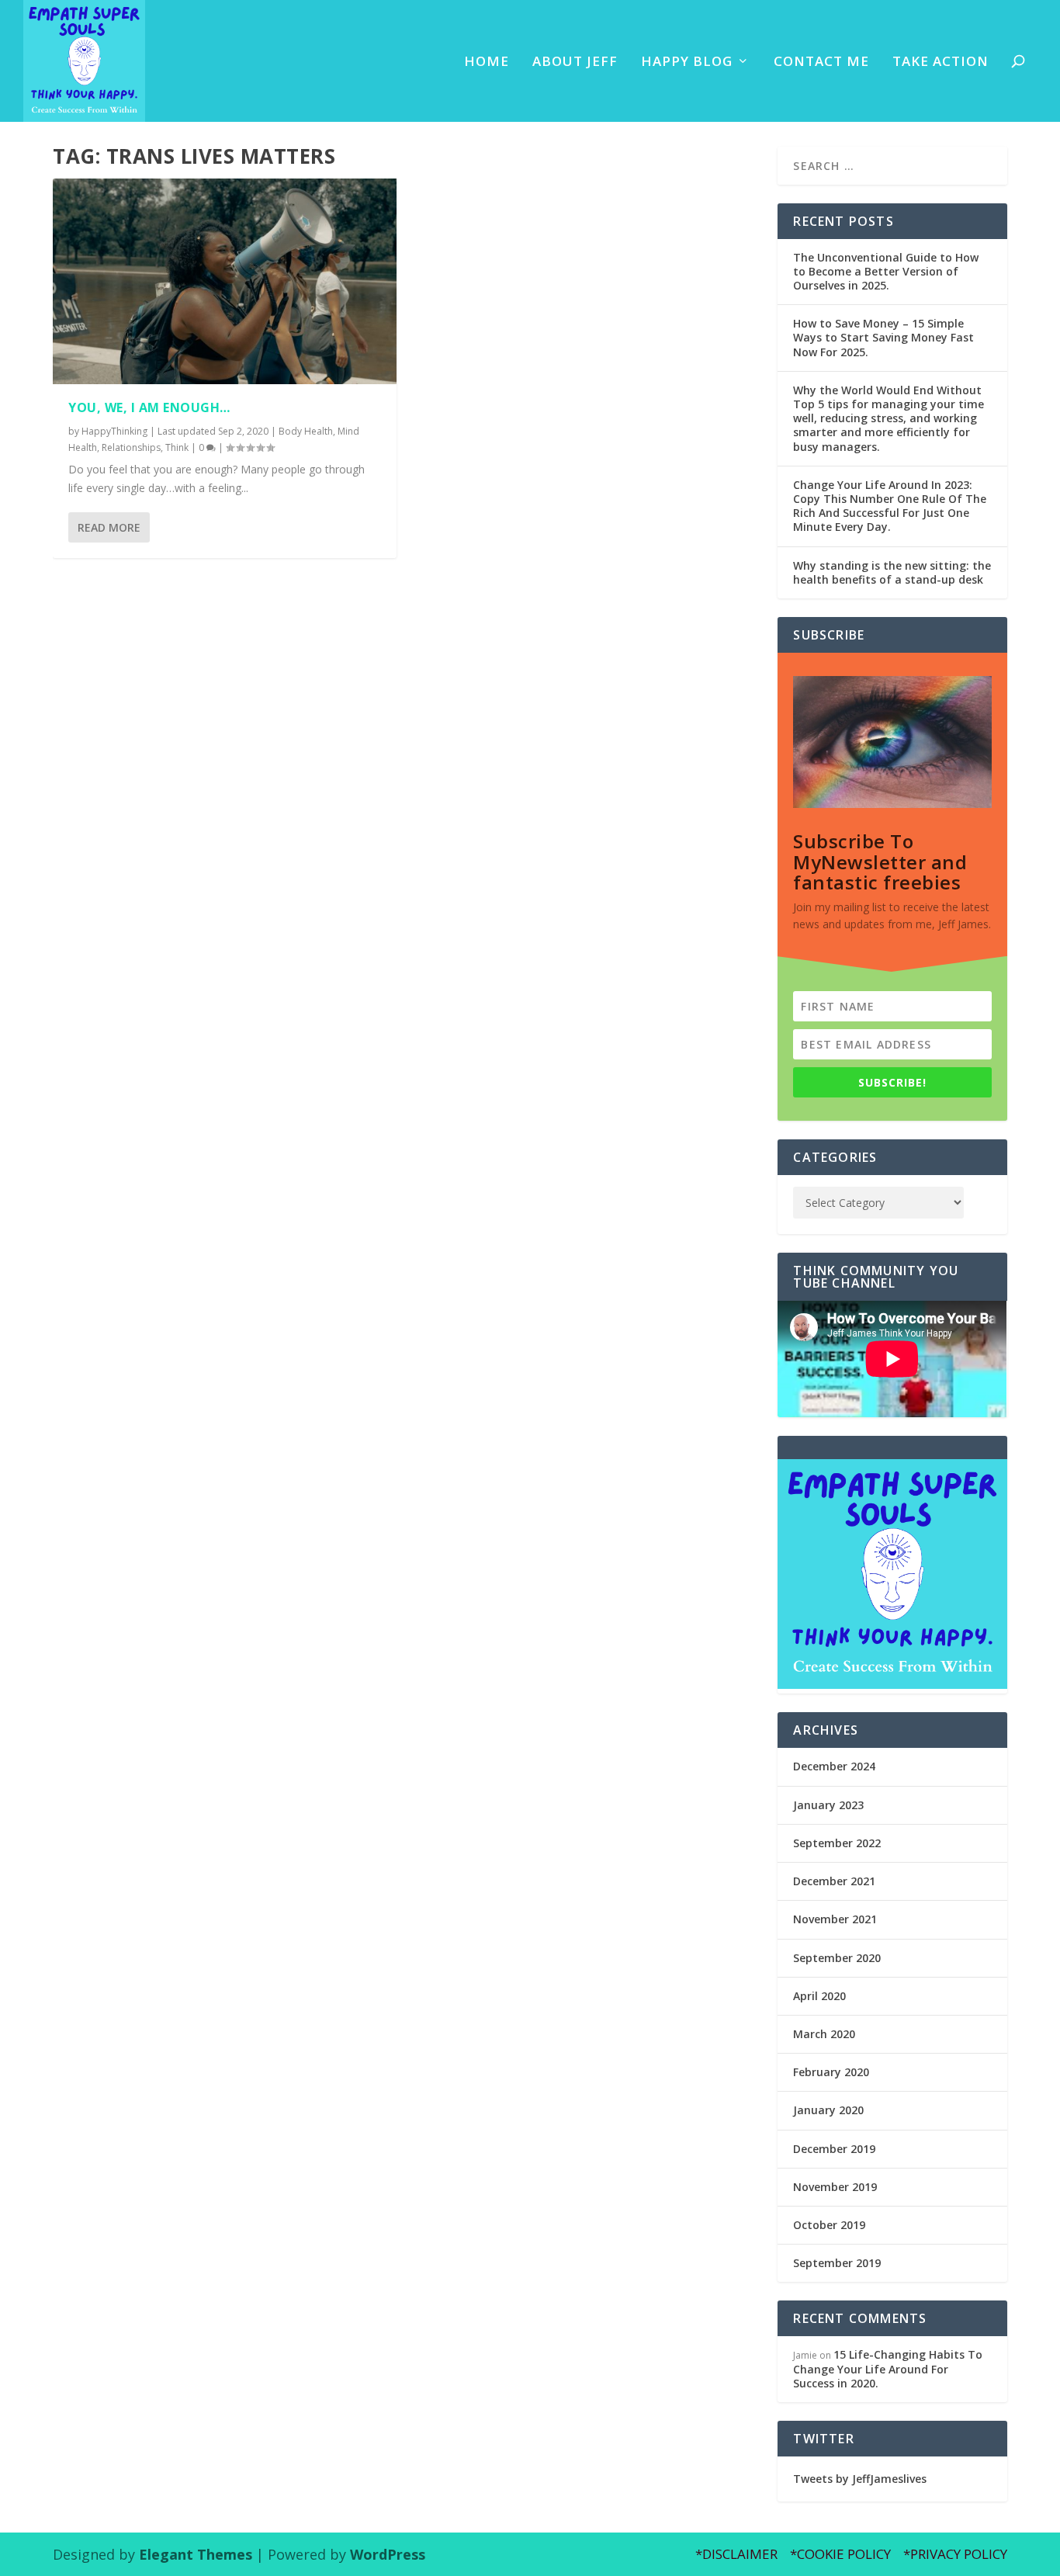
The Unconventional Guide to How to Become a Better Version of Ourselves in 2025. (886, 271)
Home (487, 62)
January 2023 (828, 1805)
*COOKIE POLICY (840, 2554)
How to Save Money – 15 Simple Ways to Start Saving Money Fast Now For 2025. (883, 337)
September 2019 (837, 2263)
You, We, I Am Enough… (149, 407)
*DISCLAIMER (736, 2554)
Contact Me (821, 62)
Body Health (306, 431)
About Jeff (575, 62)
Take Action (940, 62)
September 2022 (837, 1843)
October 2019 (829, 2225)
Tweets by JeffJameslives (860, 2479)
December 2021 (834, 1881)
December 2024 (834, 1766)
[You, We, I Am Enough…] (225, 282)
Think (177, 447)
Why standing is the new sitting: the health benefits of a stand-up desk (892, 572)
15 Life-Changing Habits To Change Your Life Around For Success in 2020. (888, 2368)
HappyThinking (114, 431)
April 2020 (819, 1996)
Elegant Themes (196, 2554)
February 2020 (831, 2072)
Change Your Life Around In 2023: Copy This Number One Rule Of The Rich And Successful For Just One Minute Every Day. (890, 506)
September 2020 (837, 1958)
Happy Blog (687, 62)
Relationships (131, 447)
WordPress (388, 2554)
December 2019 (834, 2149)
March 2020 (824, 2034)
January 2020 (828, 2110)
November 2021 (835, 1919)
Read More (109, 527)
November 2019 (835, 2187)
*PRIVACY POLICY (955, 2554)
